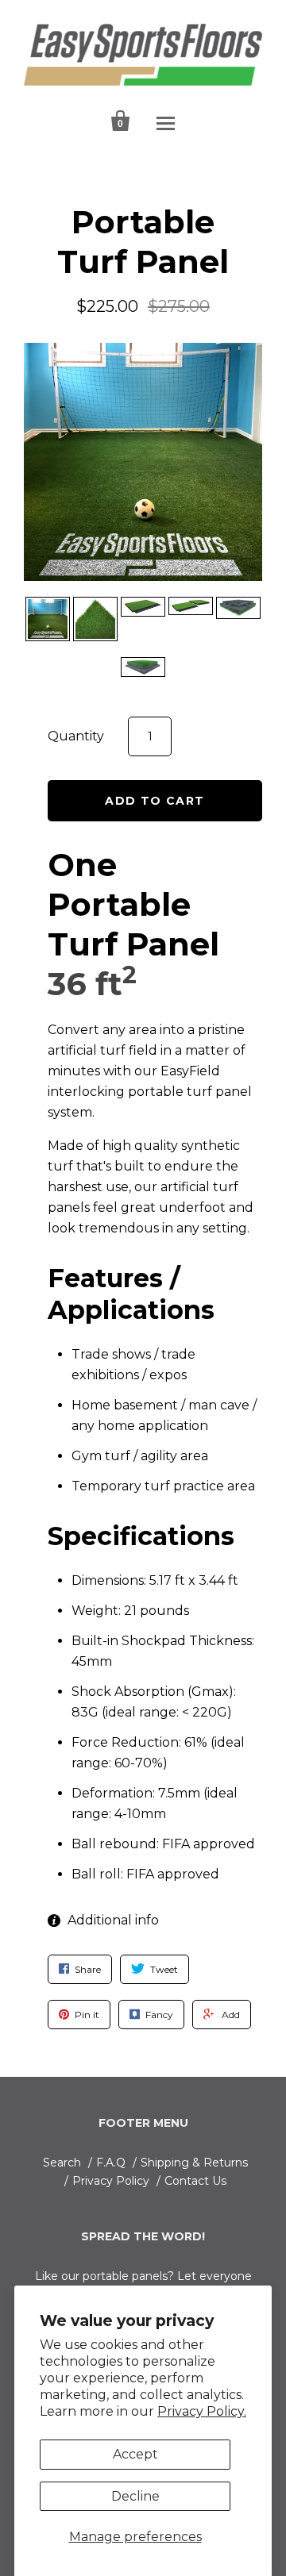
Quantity (76, 736)
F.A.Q (111, 2163)
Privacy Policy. (202, 2411)
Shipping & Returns (194, 2163)
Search (62, 2163)
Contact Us (195, 2181)
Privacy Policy (111, 2181)
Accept (135, 2454)
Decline (135, 2496)
